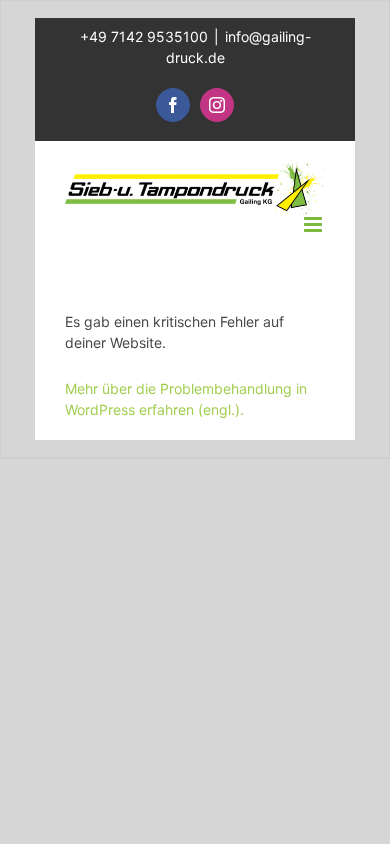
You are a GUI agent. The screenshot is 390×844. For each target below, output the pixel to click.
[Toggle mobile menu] (314, 224)
